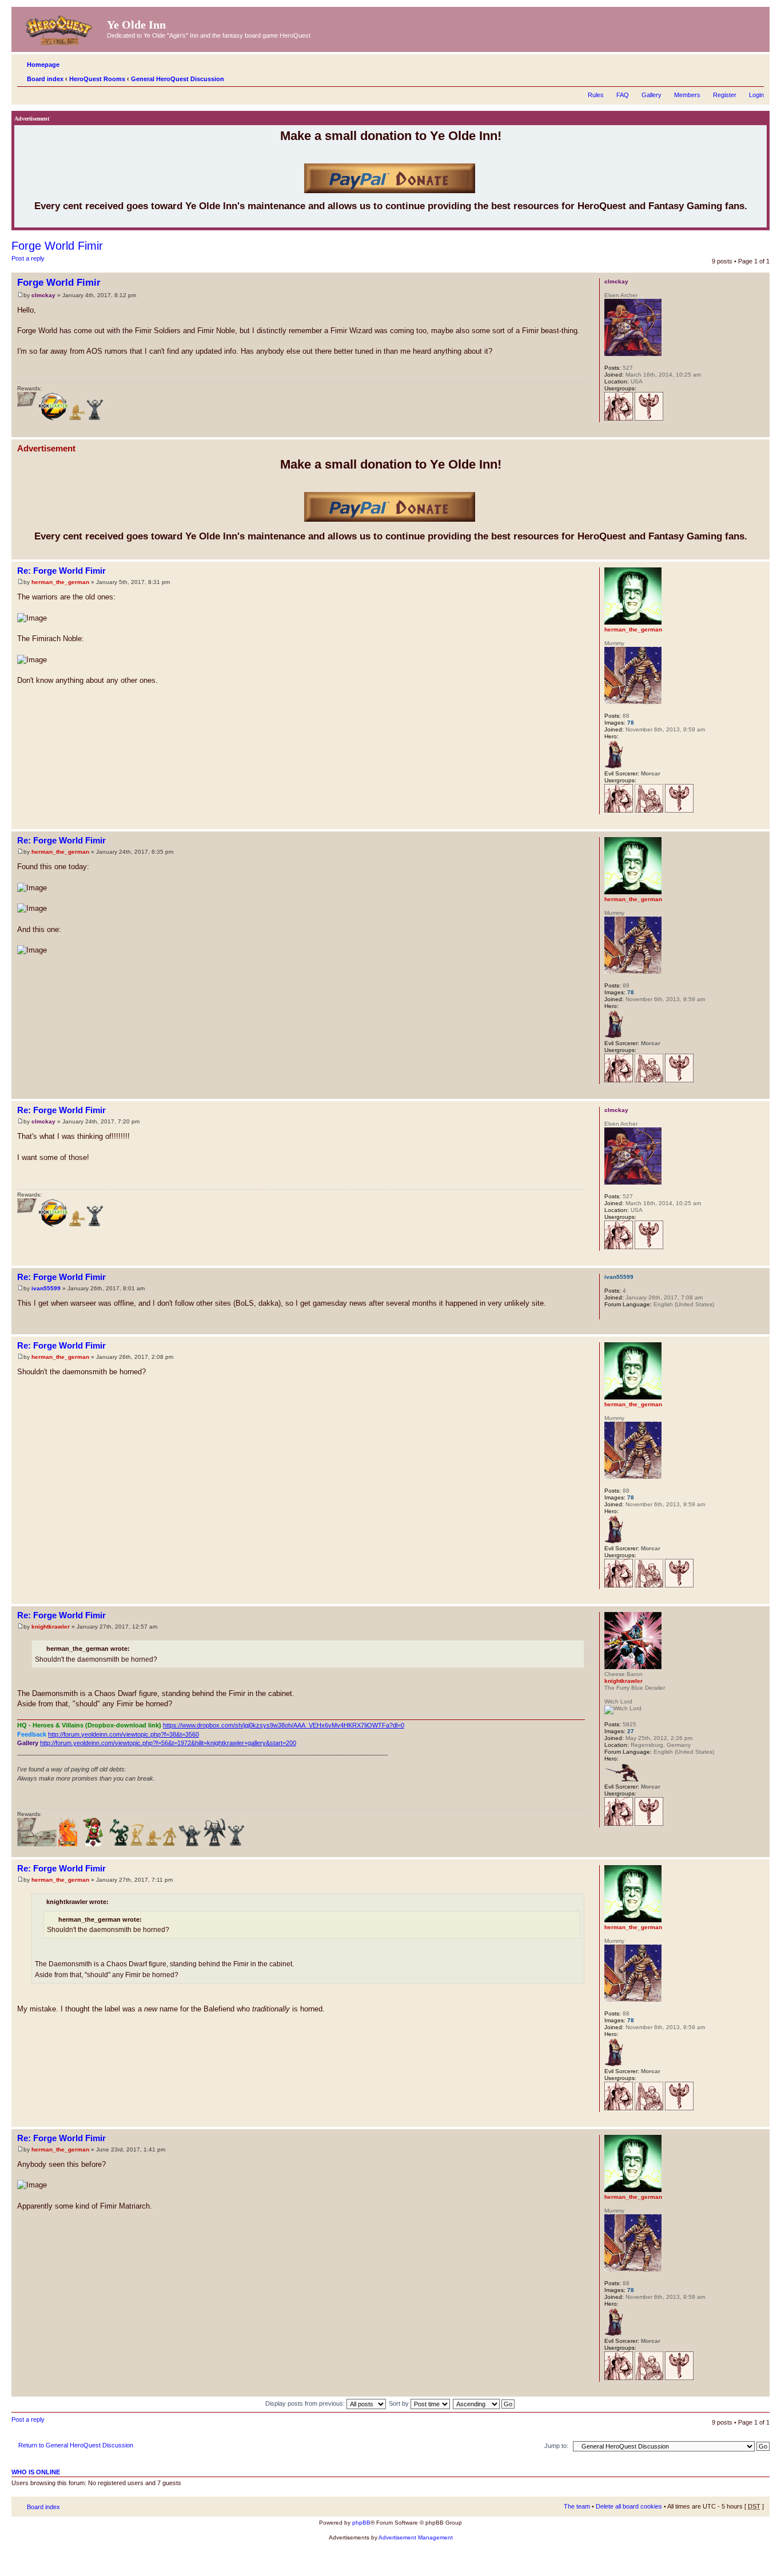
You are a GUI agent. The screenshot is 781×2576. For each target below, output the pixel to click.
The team (577, 2506)
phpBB (361, 2523)
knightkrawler (51, 1627)
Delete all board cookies (629, 2506)
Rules (596, 95)
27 (631, 1731)
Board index (45, 79)
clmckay (43, 295)
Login (756, 95)
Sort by (400, 2403)
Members (687, 95)
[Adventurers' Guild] (619, 419)
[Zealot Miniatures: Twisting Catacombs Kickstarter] (53, 419)
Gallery (652, 95)
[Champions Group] (649, 419)
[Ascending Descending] (484, 2403)
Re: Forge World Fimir (61, 571)
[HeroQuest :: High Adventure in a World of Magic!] (61, 28)
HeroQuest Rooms (97, 79)
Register (725, 95)
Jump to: (556, 2446)
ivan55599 (46, 1288)
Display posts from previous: (306, 2403)
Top (761, 431)
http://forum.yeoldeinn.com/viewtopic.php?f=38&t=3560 (123, 1734)
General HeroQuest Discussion (178, 79)
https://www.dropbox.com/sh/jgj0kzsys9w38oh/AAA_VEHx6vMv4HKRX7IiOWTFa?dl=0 (284, 1725)
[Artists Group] (649, 811)
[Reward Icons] (27, 419)
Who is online (36, 2472)
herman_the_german (60, 582)
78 (631, 723)
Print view (738, 77)
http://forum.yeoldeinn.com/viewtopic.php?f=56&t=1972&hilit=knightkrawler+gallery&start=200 (168, 1743)
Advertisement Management (416, 2537)
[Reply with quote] (569, 281)
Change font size (756, 77)
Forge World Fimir (57, 246)
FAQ (623, 95)
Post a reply (28, 258)
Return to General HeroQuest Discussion (76, 2445)
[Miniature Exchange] (93, 1844)
